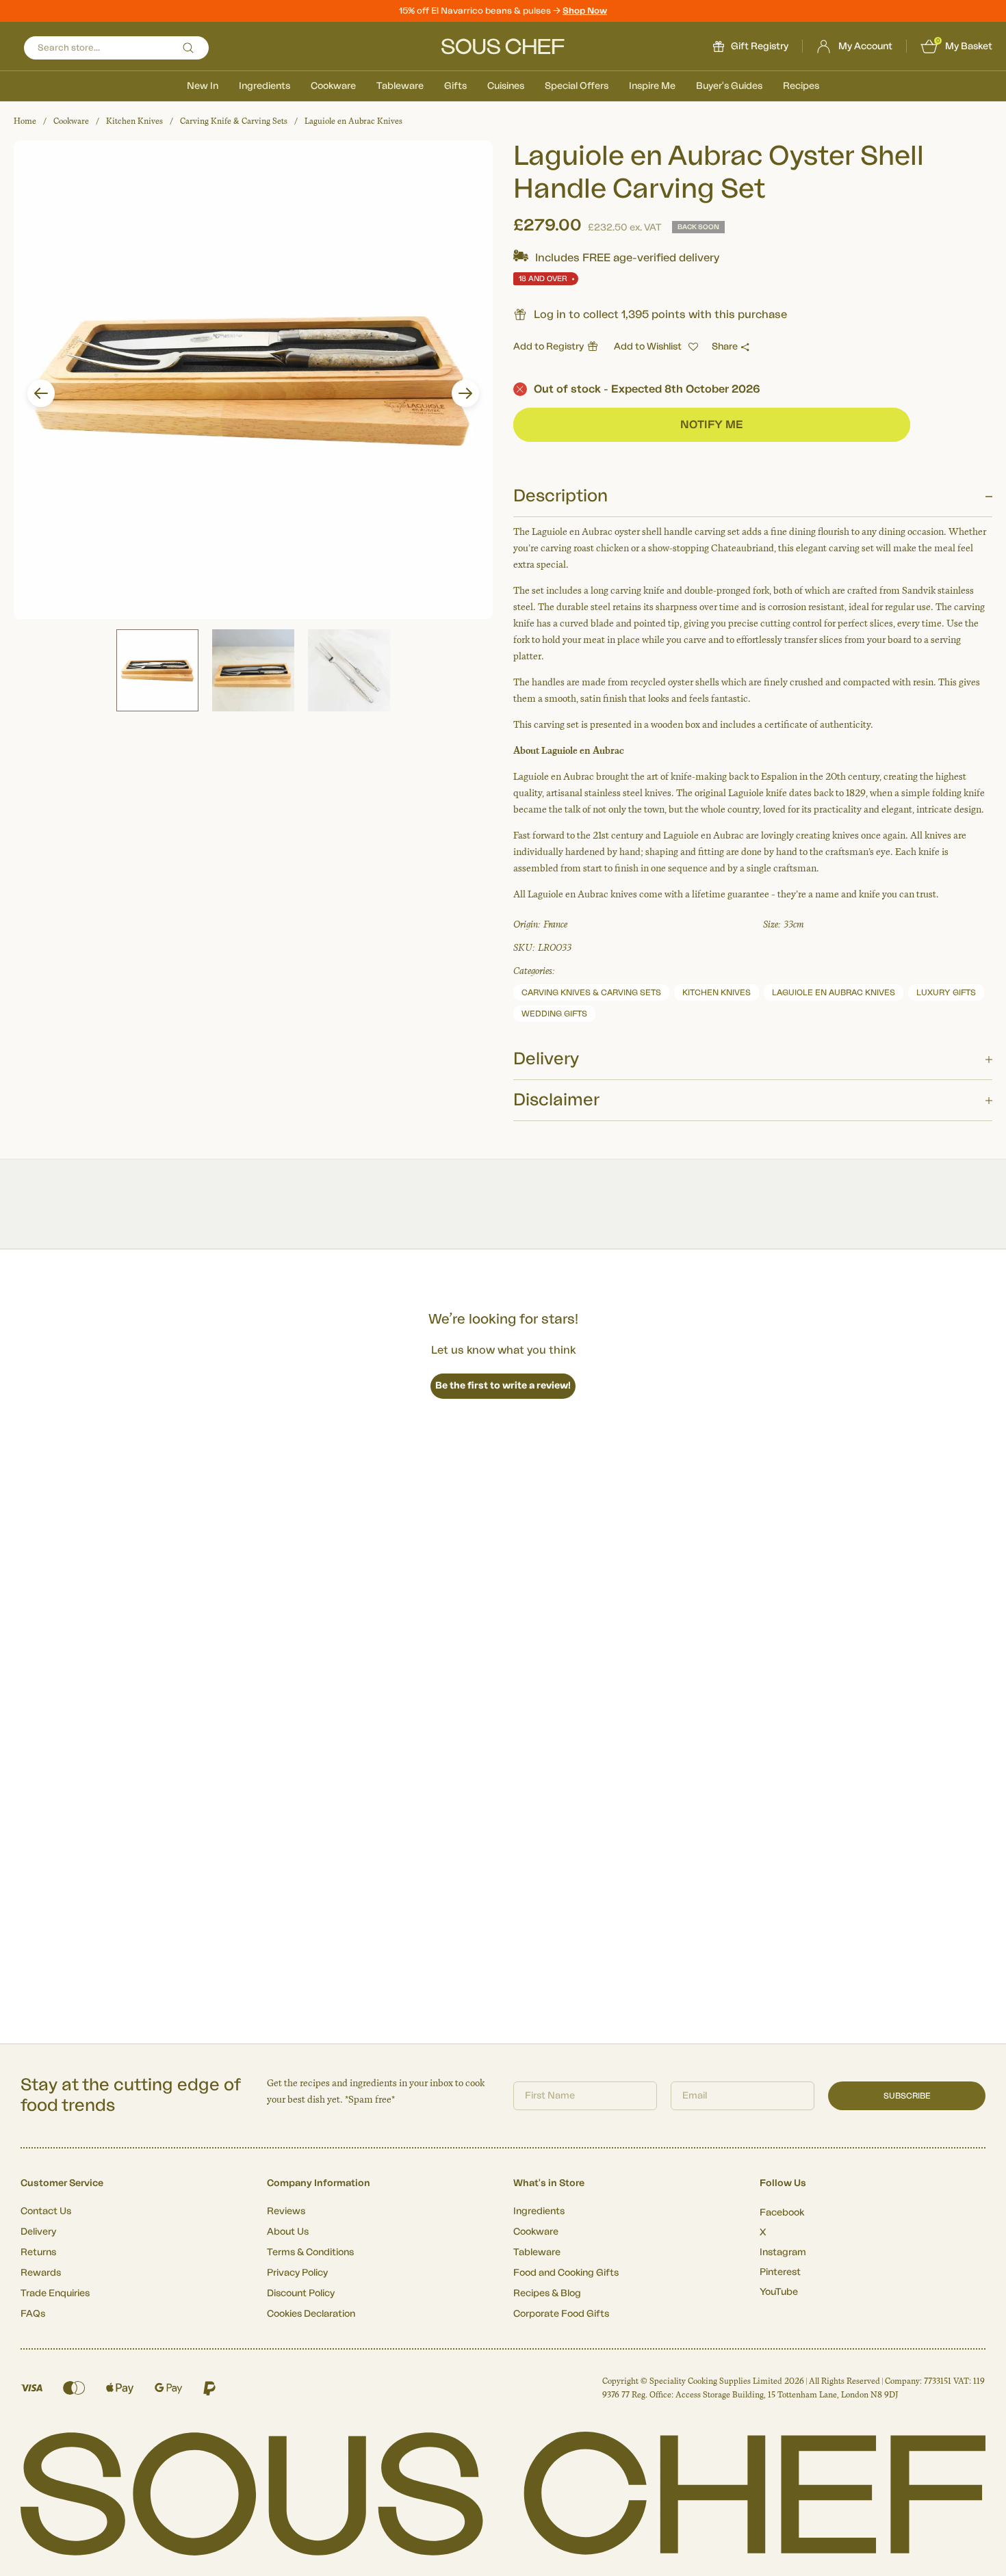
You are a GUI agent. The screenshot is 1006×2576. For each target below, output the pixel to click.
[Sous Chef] (503, 47)
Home (25, 121)
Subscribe (907, 2096)
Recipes (801, 86)
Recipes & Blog (547, 2294)
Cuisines (506, 86)
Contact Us (46, 2211)
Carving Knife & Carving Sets (234, 121)
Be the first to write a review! (503, 1386)
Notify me (712, 425)
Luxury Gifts (946, 993)
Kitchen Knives (134, 121)
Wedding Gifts (554, 1014)
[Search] (188, 48)
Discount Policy (301, 2294)
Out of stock (647, 389)
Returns (38, 2252)
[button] (41, 393)
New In (203, 86)
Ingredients (265, 86)
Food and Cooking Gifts (566, 2273)
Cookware (333, 86)
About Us (288, 2232)
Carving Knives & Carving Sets (591, 993)
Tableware (400, 86)
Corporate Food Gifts (561, 2314)
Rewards (41, 2273)
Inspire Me (652, 86)
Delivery (38, 2232)
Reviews (286, 2211)
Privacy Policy (297, 2273)
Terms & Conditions (310, 2252)
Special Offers (577, 86)
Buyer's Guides (729, 86)
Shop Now (585, 11)
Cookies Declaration (311, 2314)
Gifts (455, 86)
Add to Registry (549, 347)
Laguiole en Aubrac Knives (353, 121)
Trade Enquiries (55, 2294)
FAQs (33, 2314)
